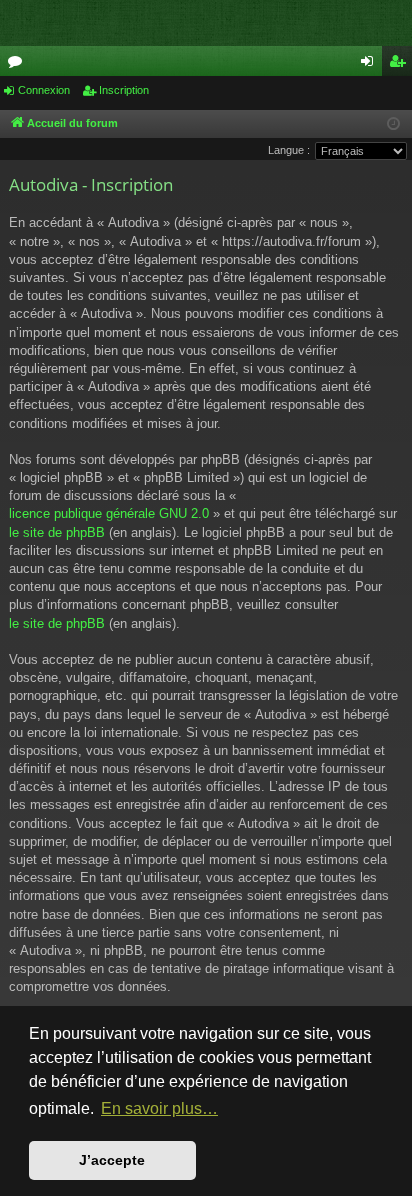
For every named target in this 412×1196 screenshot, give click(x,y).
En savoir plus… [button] (159, 1108)
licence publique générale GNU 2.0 (109, 513)
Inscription (124, 90)
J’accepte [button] (112, 1160)
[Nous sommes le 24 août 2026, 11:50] (393, 124)
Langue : (289, 150)
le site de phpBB (57, 532)
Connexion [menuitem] (371, 65)
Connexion (44, 90)
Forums (19, 65)
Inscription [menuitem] (401, 65)
